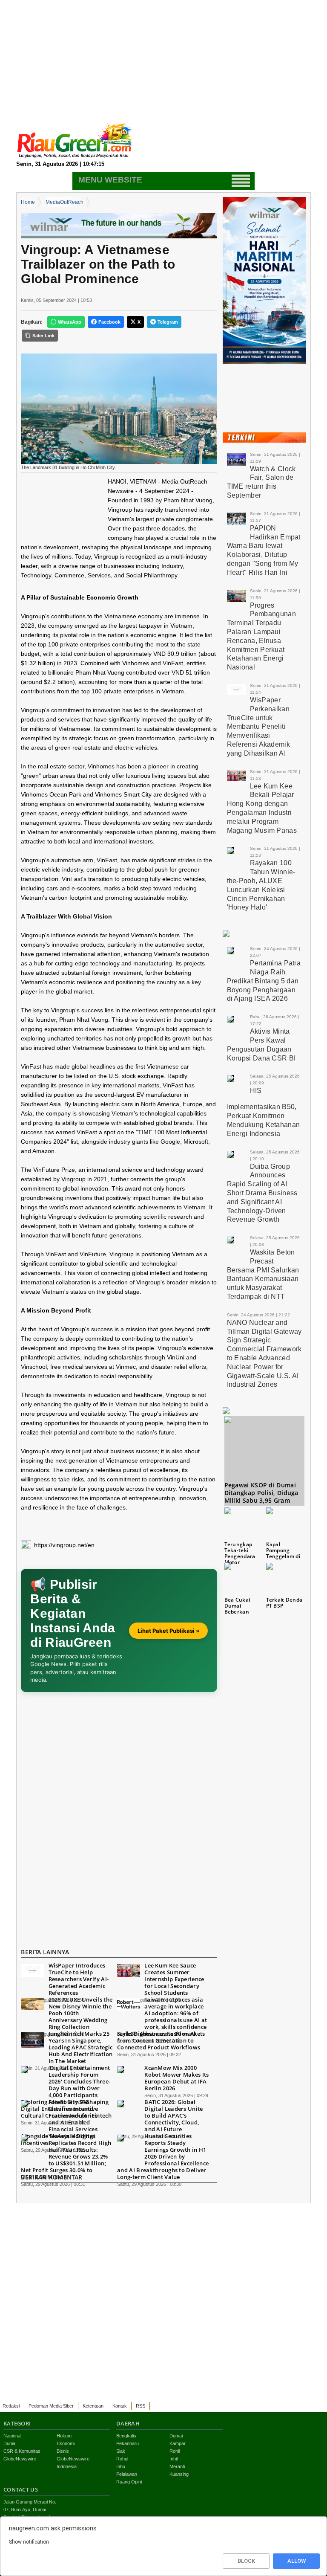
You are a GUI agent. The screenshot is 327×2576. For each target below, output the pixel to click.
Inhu (121, 2466)
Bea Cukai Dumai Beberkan (237, 1606)
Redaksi (11, 2406)
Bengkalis (126, 2436)
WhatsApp (70, 322)
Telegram (168, 322)
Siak (121, 2451)
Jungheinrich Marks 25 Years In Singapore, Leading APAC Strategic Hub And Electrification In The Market (81, 2047)
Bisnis (63, 2451)
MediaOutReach (65, 202)
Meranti (177, 2466)
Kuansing (179, 2474)
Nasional (12, 2436)
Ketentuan (93, 2406)
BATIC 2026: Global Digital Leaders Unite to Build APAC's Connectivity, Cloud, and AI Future (174, 2115)
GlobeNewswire (20, 2459)
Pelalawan (127, 2474)
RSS (141, 2406)
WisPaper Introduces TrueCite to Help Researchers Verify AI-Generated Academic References (79, 1979)
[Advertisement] (163, 60)
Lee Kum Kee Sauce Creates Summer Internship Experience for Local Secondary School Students (174, 1979)
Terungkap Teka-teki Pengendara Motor (240, 1553)
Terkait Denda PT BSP (284, 1603)
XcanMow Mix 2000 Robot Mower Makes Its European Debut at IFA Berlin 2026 (176, 2078)
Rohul (122, 2459)
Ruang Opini (129, 2482)
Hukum (64, 2436)
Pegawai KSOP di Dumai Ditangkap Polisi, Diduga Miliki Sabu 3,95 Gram (261, 1493)
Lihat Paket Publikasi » (168, 1631)
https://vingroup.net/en (64, 1545)
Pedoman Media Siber (51, 2406)
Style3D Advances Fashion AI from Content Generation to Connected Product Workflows (159, 2040)
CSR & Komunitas (22, 2451)
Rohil (175, 2451)
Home (28, 202)
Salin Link (43, 336)
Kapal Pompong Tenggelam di (283, 1550)
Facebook (109, 322)
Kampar (178, 2443)
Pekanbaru (128, 2443)
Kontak (120, 2406)
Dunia (9, 2443)
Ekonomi (66, 2443)
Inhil (174, 2459)
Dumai (176, 2436)
